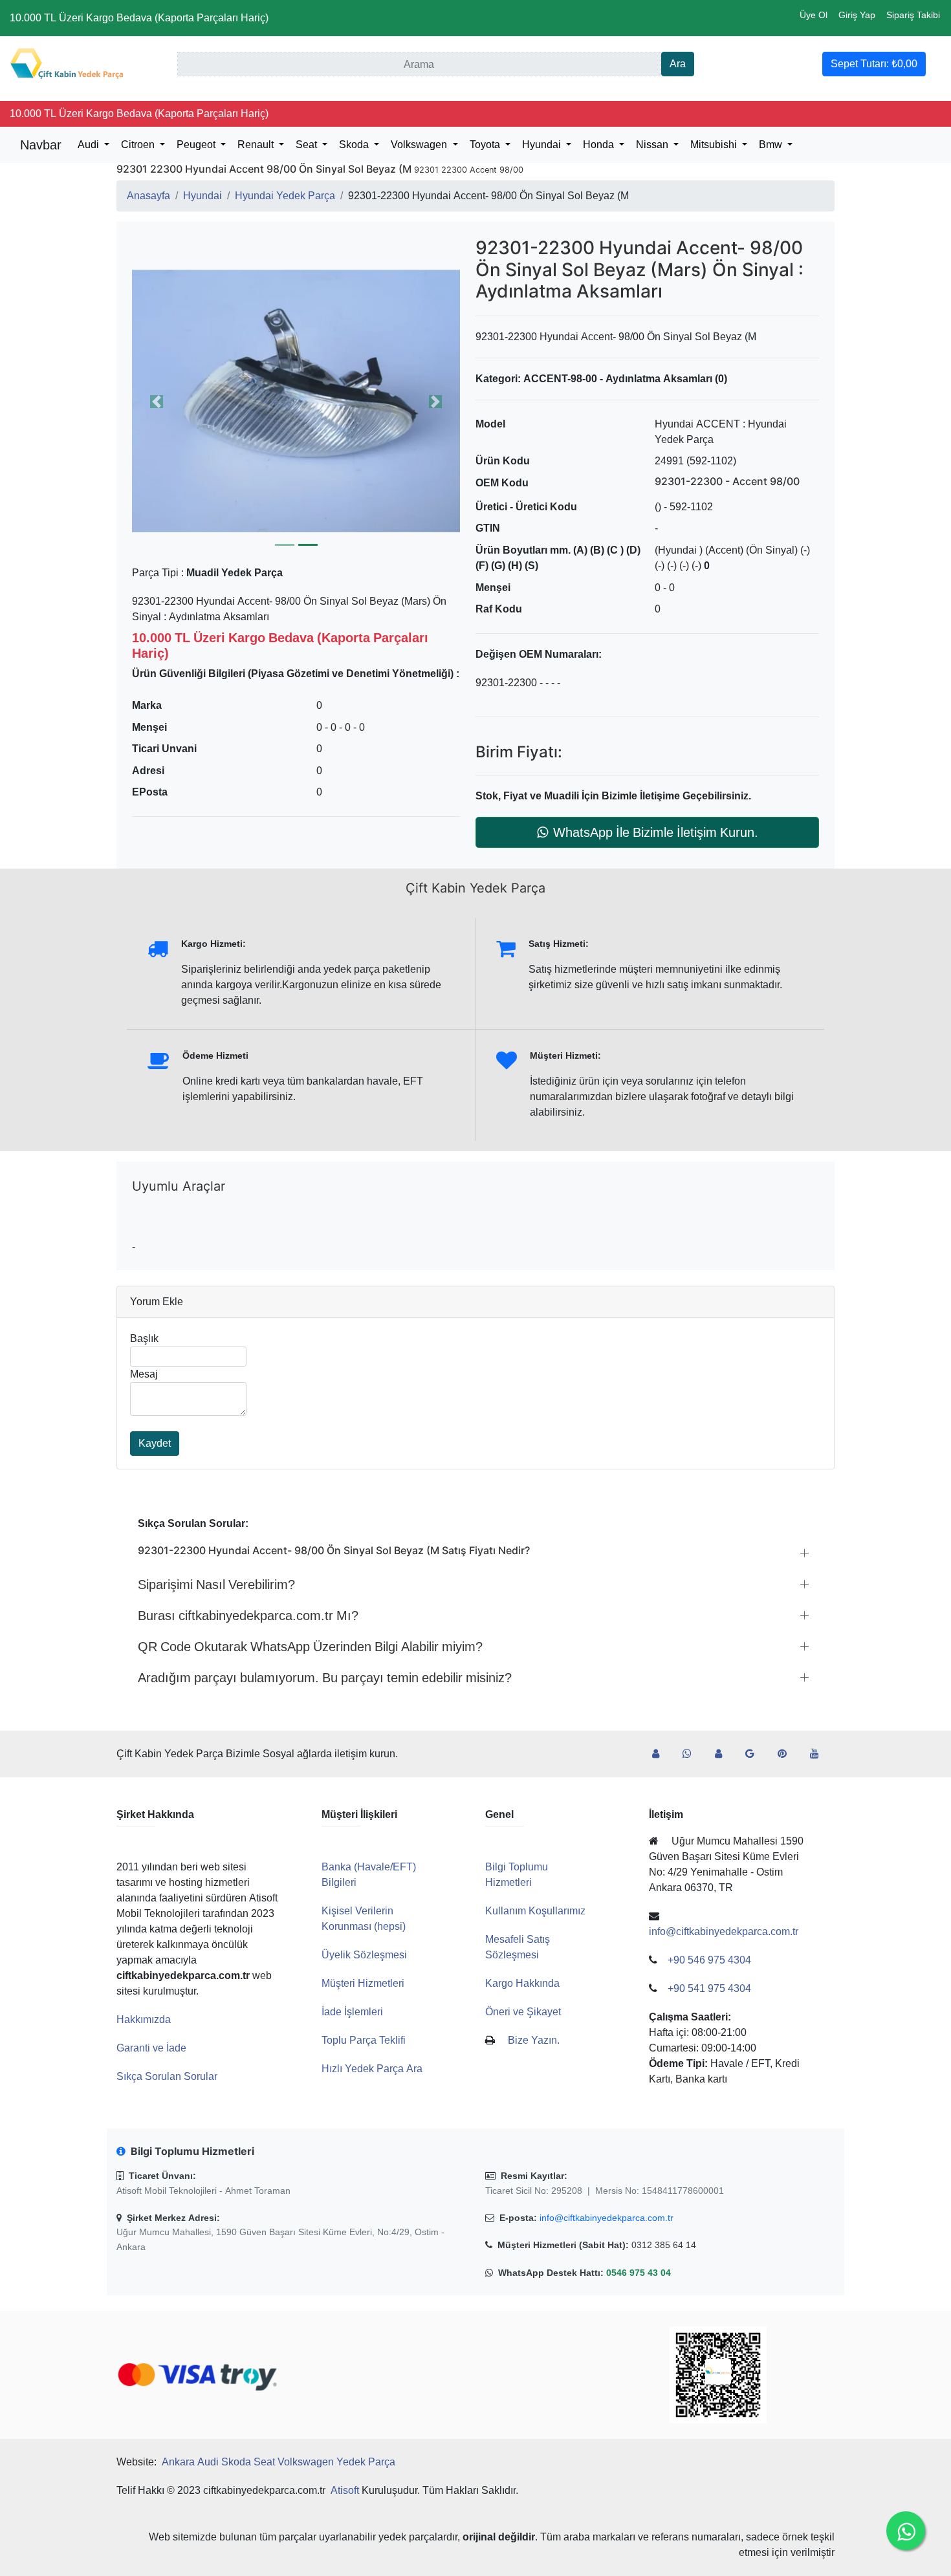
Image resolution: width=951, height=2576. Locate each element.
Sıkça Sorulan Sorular (167, 2076)
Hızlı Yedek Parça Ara (372, 2069)
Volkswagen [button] (420, 145)
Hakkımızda (144, 2019)
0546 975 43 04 (639, 2273)
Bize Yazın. (534, 2040)
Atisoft (345, 2490)
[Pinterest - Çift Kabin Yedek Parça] (787, 1754)
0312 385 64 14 (664, 2245)
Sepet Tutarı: (874, 64)
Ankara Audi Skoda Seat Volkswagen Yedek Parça (279, 2462)
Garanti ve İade (151, 2048)
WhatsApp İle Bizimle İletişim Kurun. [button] (656, 832)
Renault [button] (257, 145)
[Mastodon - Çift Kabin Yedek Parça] (724, 1754)
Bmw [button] (772, 145)
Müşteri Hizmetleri (363, 1983)
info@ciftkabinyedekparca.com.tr (607, 2218)
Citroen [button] (139, 145)
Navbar (41, 145)
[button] (296, 401)
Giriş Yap (857, 15)
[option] (296, 401)
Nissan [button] (653, 145)
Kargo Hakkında (522, 1983)
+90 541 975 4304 (709, 1988)
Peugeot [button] (197, 145)
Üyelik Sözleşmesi (364, 1955)
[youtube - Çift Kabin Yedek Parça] (820, 1754)
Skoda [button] (355, 145)
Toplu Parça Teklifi (364, 2040)
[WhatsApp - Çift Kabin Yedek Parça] (692, 1754)
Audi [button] (90, 145)
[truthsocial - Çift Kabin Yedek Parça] (661, 1754)
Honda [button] (600, 145)
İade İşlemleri (352, 2012)
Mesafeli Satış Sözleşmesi (518, 1947)
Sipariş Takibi (913, 15)
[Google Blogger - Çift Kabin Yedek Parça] (755, 1754)
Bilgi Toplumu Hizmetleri (517, 1875)
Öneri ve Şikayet (523, 2012)
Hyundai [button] (543, 145)
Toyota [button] (486, 145)
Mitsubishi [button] (715, 145)
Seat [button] (308, 145)
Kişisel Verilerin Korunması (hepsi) (364, 1919)
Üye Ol (814, 15)
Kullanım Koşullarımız (535, 1911)
